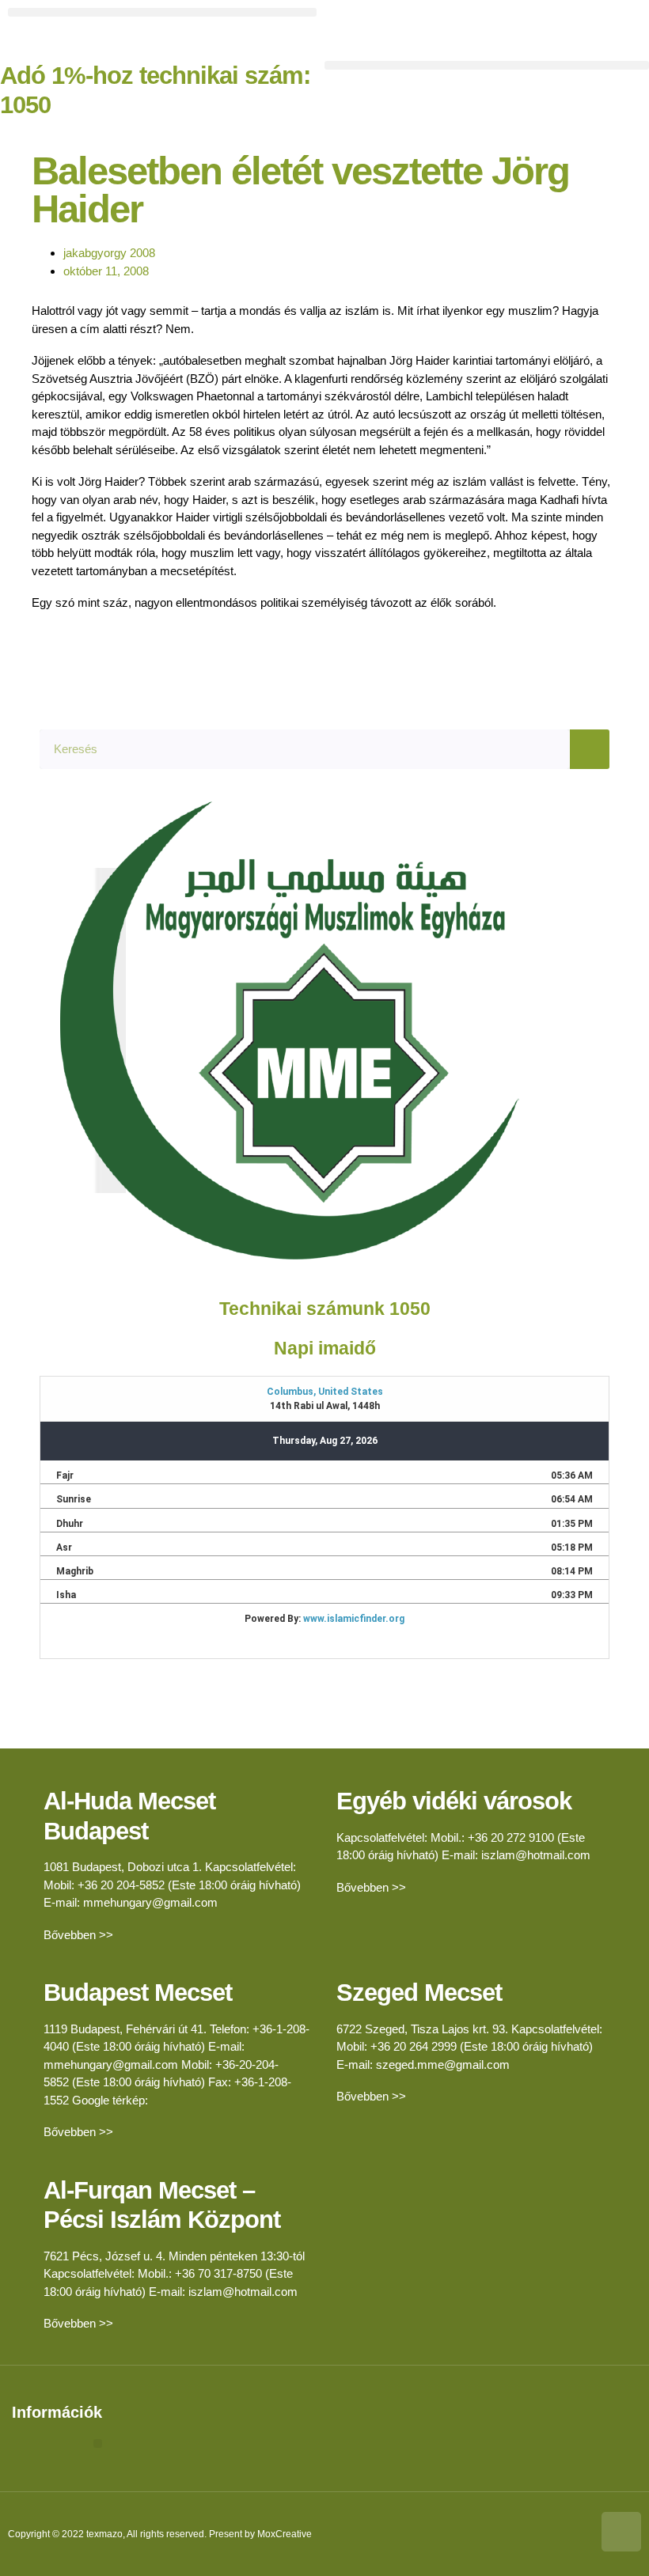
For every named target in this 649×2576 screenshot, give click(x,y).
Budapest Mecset (138, 1993)
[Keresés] (590, 749)
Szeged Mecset (419, 1993)
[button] (162, 12)
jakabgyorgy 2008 (109, 253)
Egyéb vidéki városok (454, 1801)
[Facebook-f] (352, 28)
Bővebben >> (78, 1935)
